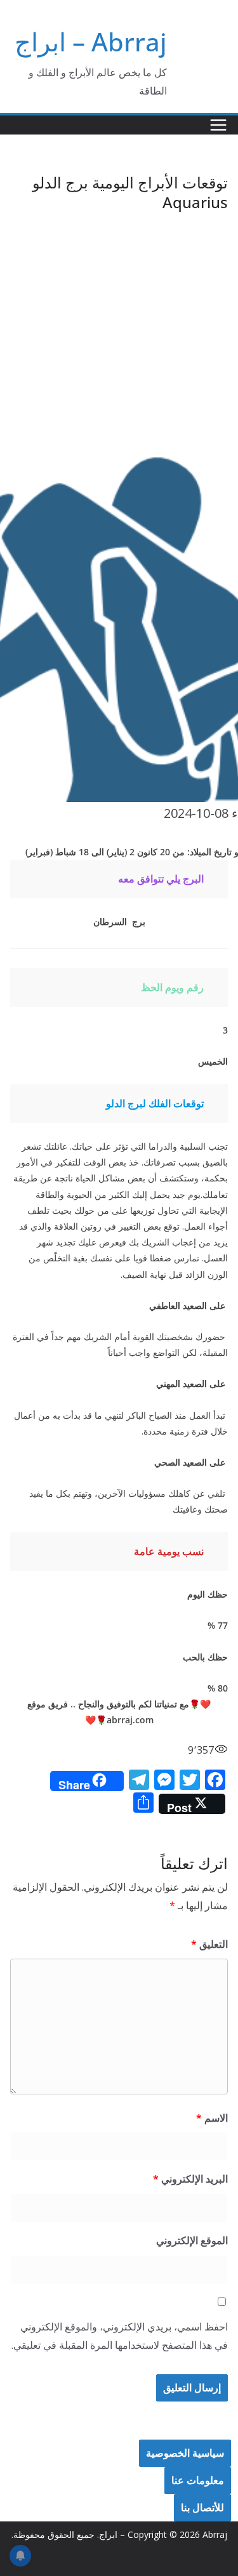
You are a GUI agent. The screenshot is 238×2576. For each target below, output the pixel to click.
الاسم (212, 2118)
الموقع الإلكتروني (192, 2240)
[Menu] (218, 125)
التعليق (209, 1944)
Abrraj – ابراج (91, 42)
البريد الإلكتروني (190, 2179)
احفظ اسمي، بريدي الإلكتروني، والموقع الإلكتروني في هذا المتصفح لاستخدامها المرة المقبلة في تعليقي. (120, 2336)
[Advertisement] (119, 338)
